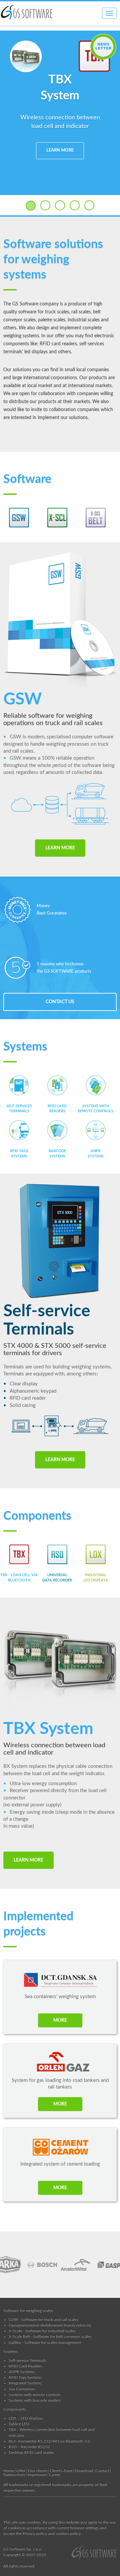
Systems (10, 2351)
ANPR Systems (22, 2372)
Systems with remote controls (34, 2395)
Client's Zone (61, 2471)
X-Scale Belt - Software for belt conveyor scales (50, 2336)
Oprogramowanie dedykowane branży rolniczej (50, 2325)
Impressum (37, 2475)
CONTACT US (60, 1002)
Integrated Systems (25, 2383)
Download (84, 2471)
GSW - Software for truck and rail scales (43, 2319)
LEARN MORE (60, 150)
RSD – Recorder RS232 (29, 2447)
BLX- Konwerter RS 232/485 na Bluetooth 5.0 (49, 2441)
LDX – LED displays (26, 2418)
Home (9, 2471)
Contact (102, 2471)
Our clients (38, 2471)
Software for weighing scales (28, 2310)
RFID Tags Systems (25, 2377)
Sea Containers (22, 2389)
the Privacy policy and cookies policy (48, 2533)
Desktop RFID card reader (31, 2452)
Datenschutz (14, 2475)
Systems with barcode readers (35, 2400)
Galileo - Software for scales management (45, 2342)
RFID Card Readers (25, 2366)
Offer (21, 2471)
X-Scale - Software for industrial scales (42, 2331)
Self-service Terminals (27, 2360)
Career (55, 2475)
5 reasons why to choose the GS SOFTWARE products (64, 968)
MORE (60, 2020)
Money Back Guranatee (52, 910)
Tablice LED (19, 2424)
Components (15, 2409)
